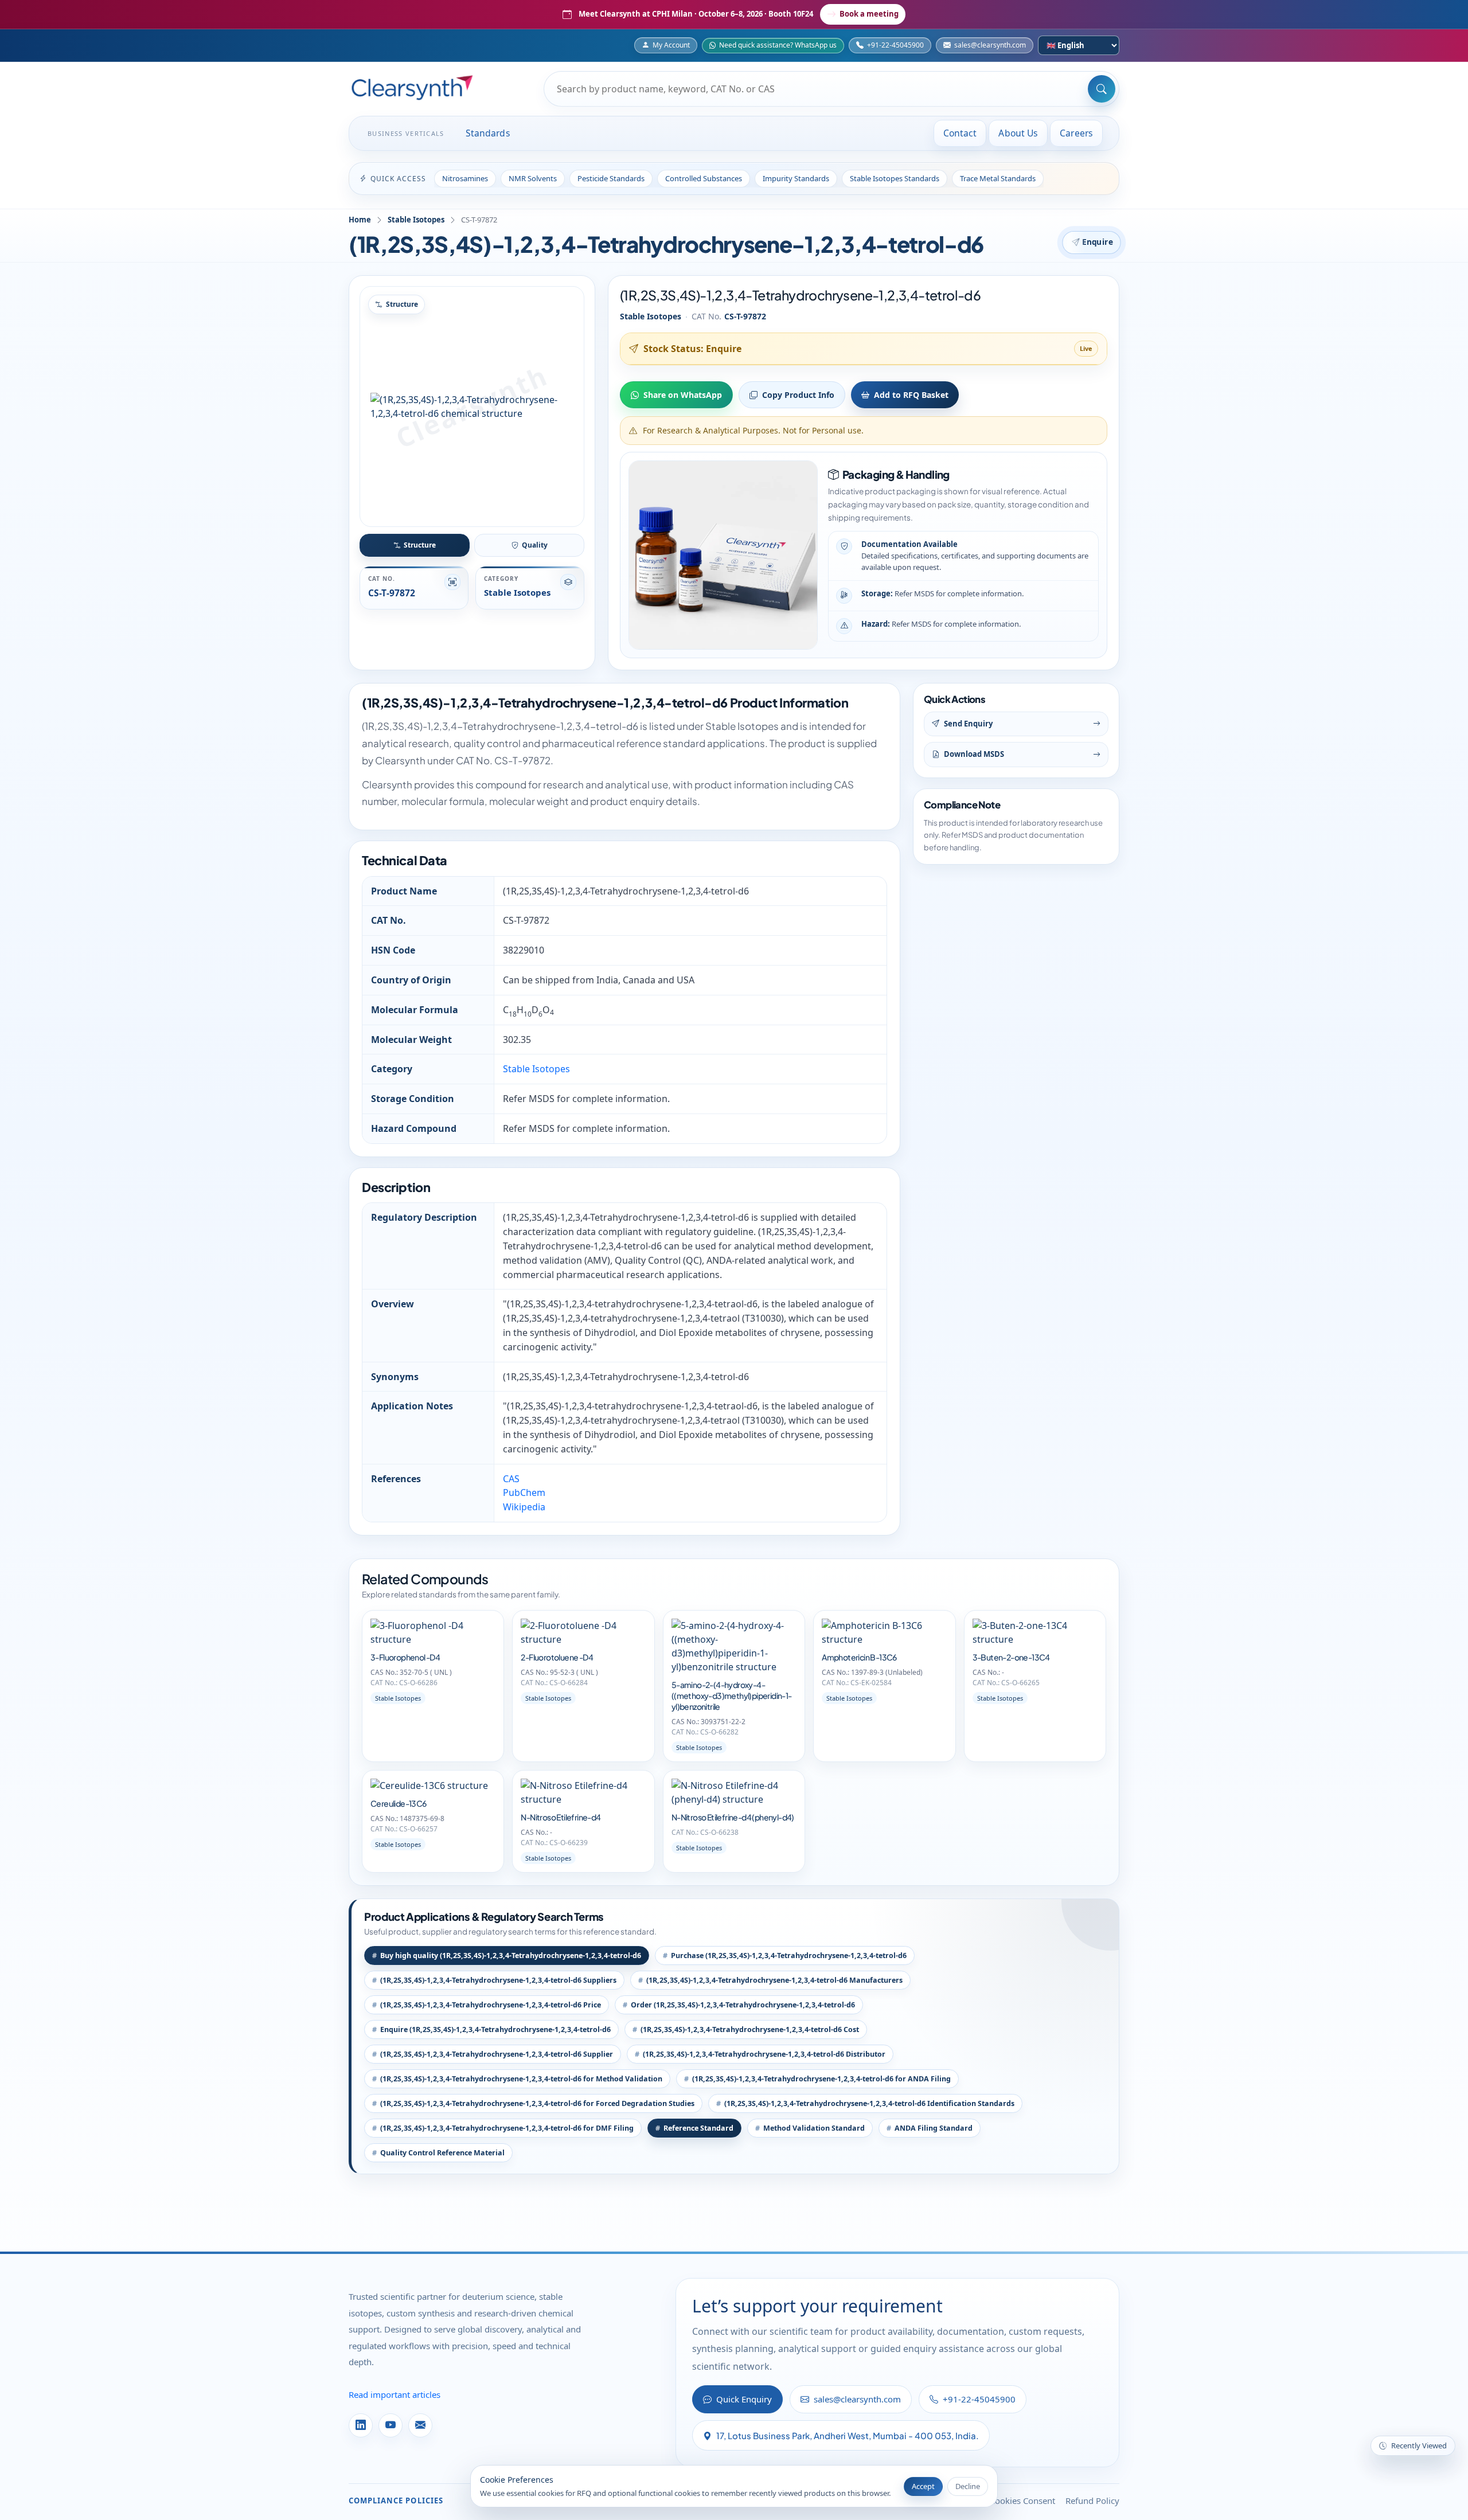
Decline (968, 2486)
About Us (1018, 133)
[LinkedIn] (361, 2425)
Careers (1076, 133)
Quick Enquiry (744, 2399)
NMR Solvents (533, 178)
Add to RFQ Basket (911, 395)
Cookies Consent (1022, 2501)
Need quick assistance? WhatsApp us (778, 45)
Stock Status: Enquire (692, 349)
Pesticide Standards (611, 178)
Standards (488, 133)
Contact (960, 133)
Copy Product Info (798, 395)
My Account (671, 45)
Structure (420, 545)
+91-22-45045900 (895, 45)
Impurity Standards (796, 178)
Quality (535, 545)
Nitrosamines (465, 178)
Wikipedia (524, 1507)
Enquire (1098, 242)
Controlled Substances (704, 178)
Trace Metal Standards (998, 178)
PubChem (524, 1493)
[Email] (420, 2425)
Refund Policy (1092, 2501)
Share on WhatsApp (683, 395)
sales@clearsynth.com (990, 45)
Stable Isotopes (416, 220)
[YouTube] (391, 2425)
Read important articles (395, 2394)
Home (360, 220)
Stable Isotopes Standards (895, 178)
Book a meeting (869, 14)
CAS (511, 1479)
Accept (923, 2486)
